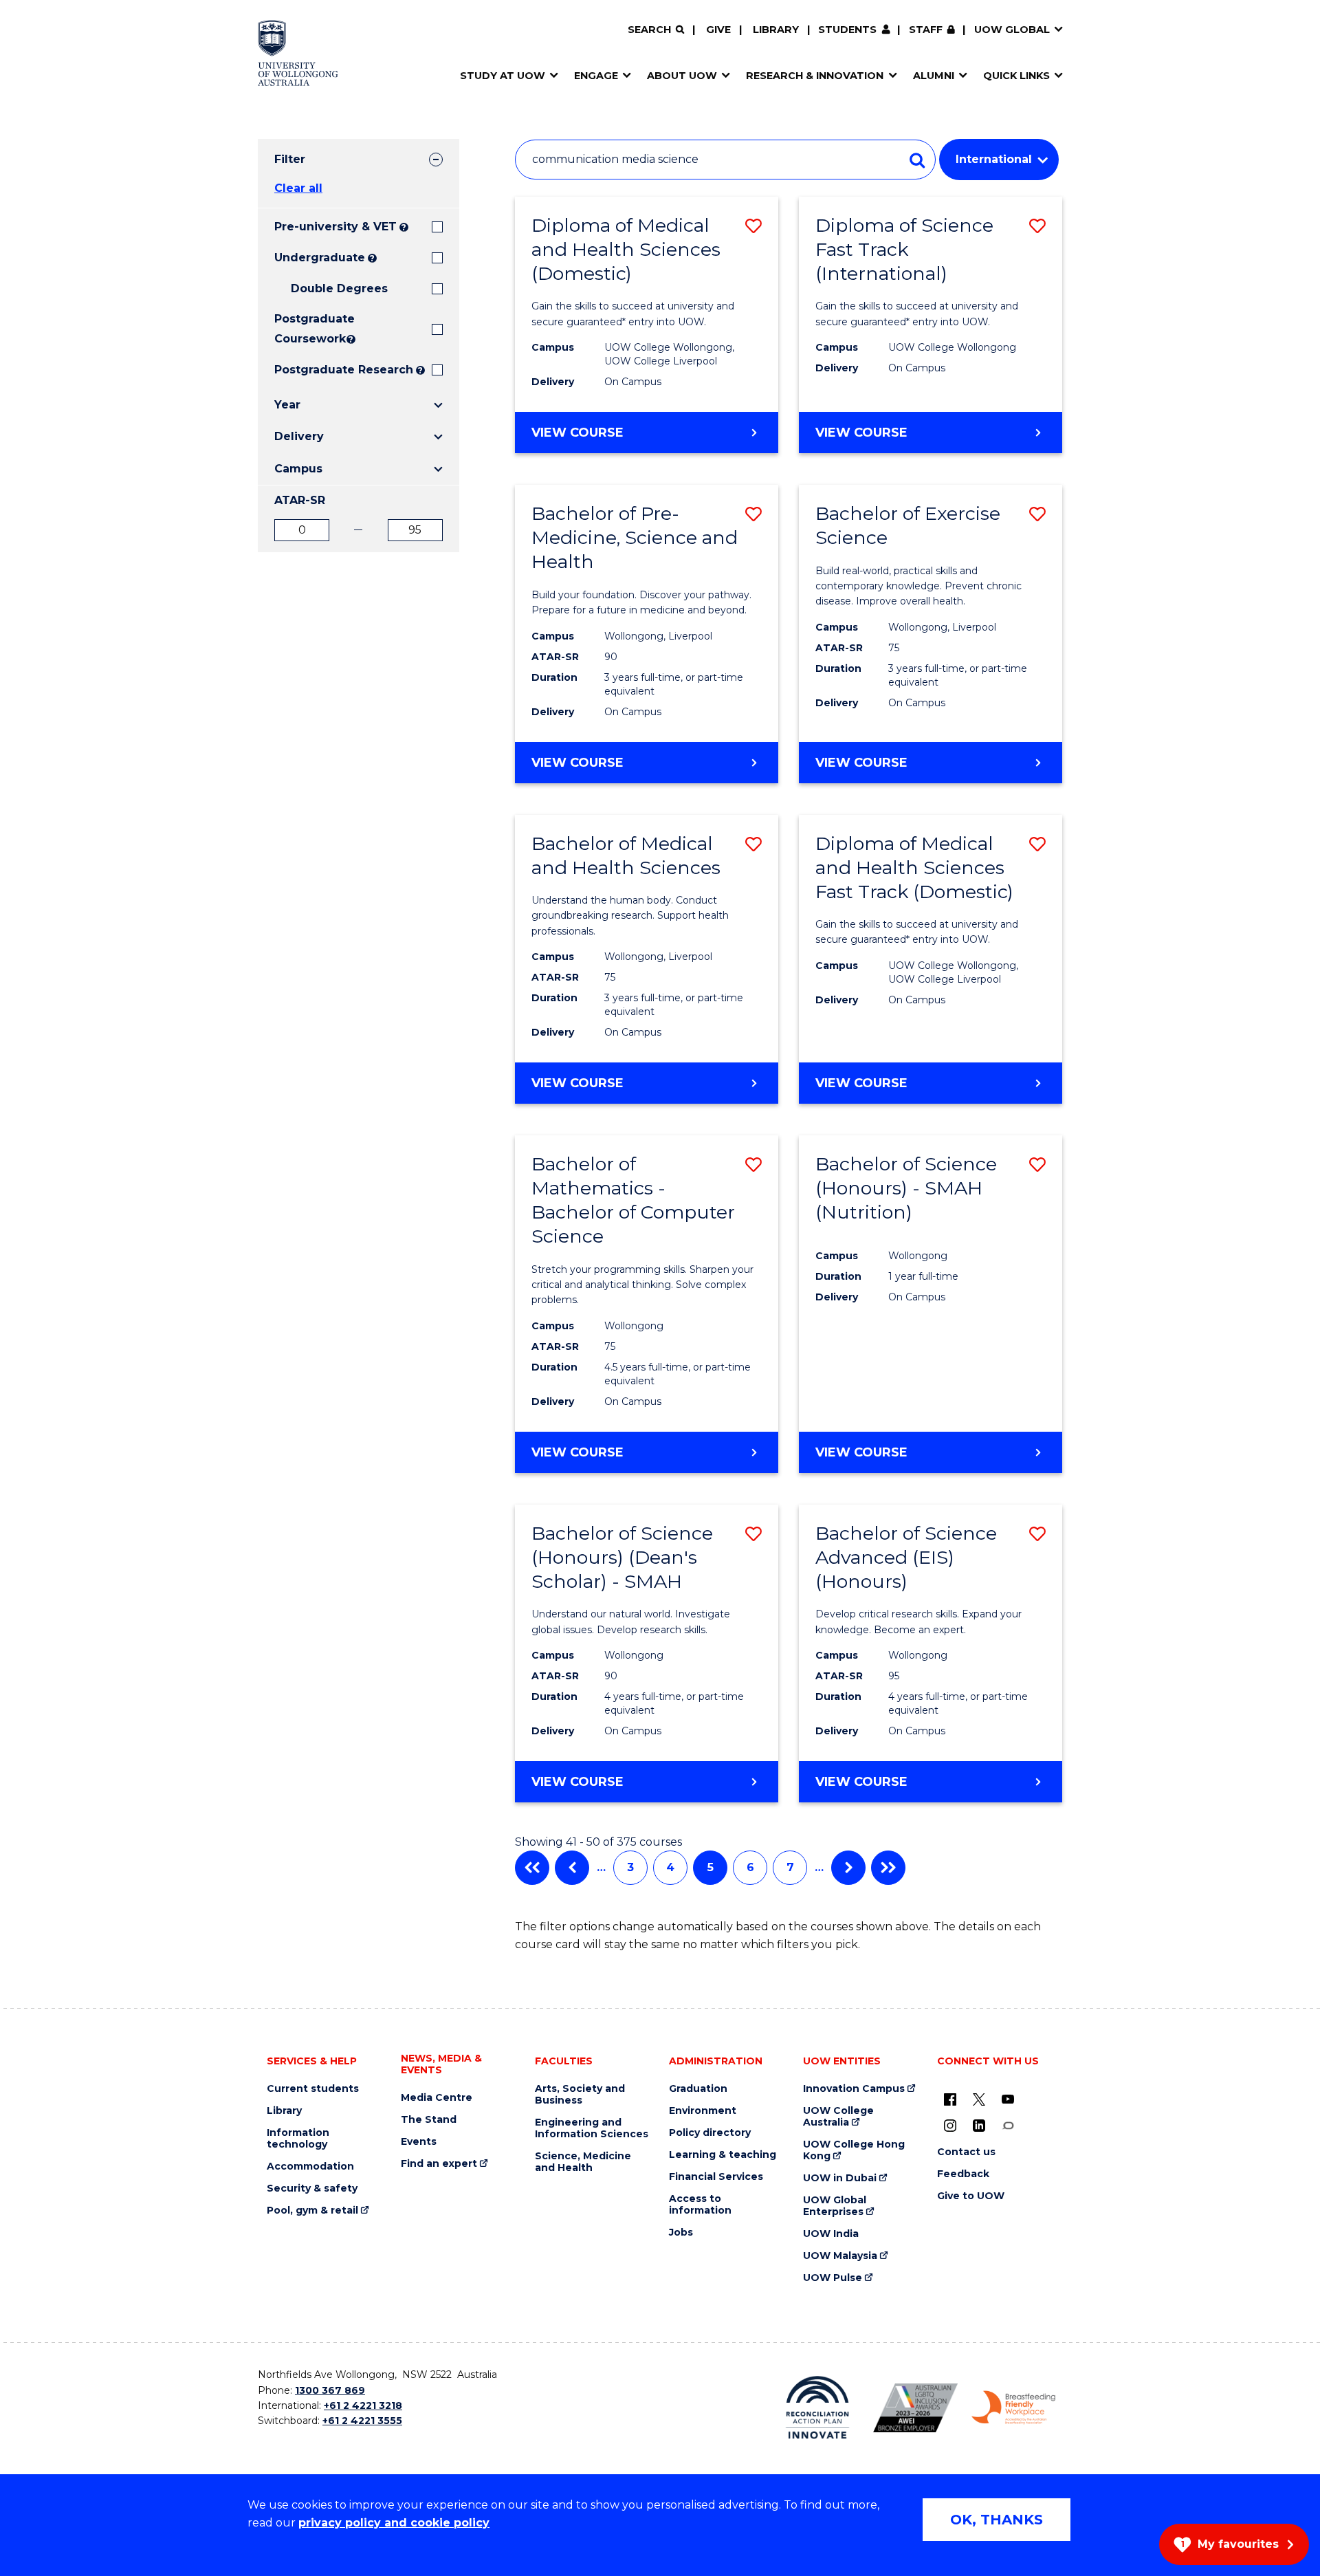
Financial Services (716, 2177)
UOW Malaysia (840, 2256)
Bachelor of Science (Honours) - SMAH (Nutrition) (906, 1188)
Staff (926, 30)
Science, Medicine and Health (583, 2162)
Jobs (681, 2233)
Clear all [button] (298, 188)
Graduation (698, 2089)
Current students (313, 2089)
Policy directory (710, 2133)
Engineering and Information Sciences (592, 2128)
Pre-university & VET (335, 227)
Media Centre (437, 2098)
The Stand (429, 2120)
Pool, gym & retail (312, 2211)
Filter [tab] (290, 159)
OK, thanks (997, 2520)
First (532, 1868)
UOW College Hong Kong (854, 2150)
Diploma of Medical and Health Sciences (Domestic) (626, 249)
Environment (703, 2111)
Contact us (966, 2152)
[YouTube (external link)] (1008, 2099)
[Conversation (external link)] (1008, 2125)
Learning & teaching (723, 2155)
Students (847, 30)
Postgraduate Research (344, 370)
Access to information (700, 2205)
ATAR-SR (300, 500)
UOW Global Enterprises (835, 2206)
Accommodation (310, 2166)
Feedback (963, 2174)
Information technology (298, 2139)
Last (888, 1868)
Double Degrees (339, 288)
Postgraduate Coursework (309, 329)
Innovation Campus (854, 2089)
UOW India (831, 2234)
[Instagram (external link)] (950, 2125)
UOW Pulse (833, 2278)
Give (718, 30)
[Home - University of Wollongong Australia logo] (298, 53)
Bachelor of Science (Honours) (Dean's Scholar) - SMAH (622, 1557)
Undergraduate (320, 258)
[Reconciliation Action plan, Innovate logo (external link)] (818, 2408)
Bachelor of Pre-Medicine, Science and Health (635, 537)
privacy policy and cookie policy (394, 2523)
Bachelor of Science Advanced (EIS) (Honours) (906, 1557)
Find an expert (439, 2164)
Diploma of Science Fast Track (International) (904, 249)
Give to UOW (971, 2196)
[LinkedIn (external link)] (979, 2125)
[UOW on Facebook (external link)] (950, 2099)
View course (617, 439)
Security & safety (312, 2188)
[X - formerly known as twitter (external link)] (979, 2099)
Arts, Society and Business (580, 2095)
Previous (572, 1868)
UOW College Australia (838, 2117)
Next (848, 1868)
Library (776, 30)
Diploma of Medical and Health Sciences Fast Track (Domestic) (914, 867)
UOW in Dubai (840, 2178)
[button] (753, 226)
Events (419, 2142)
